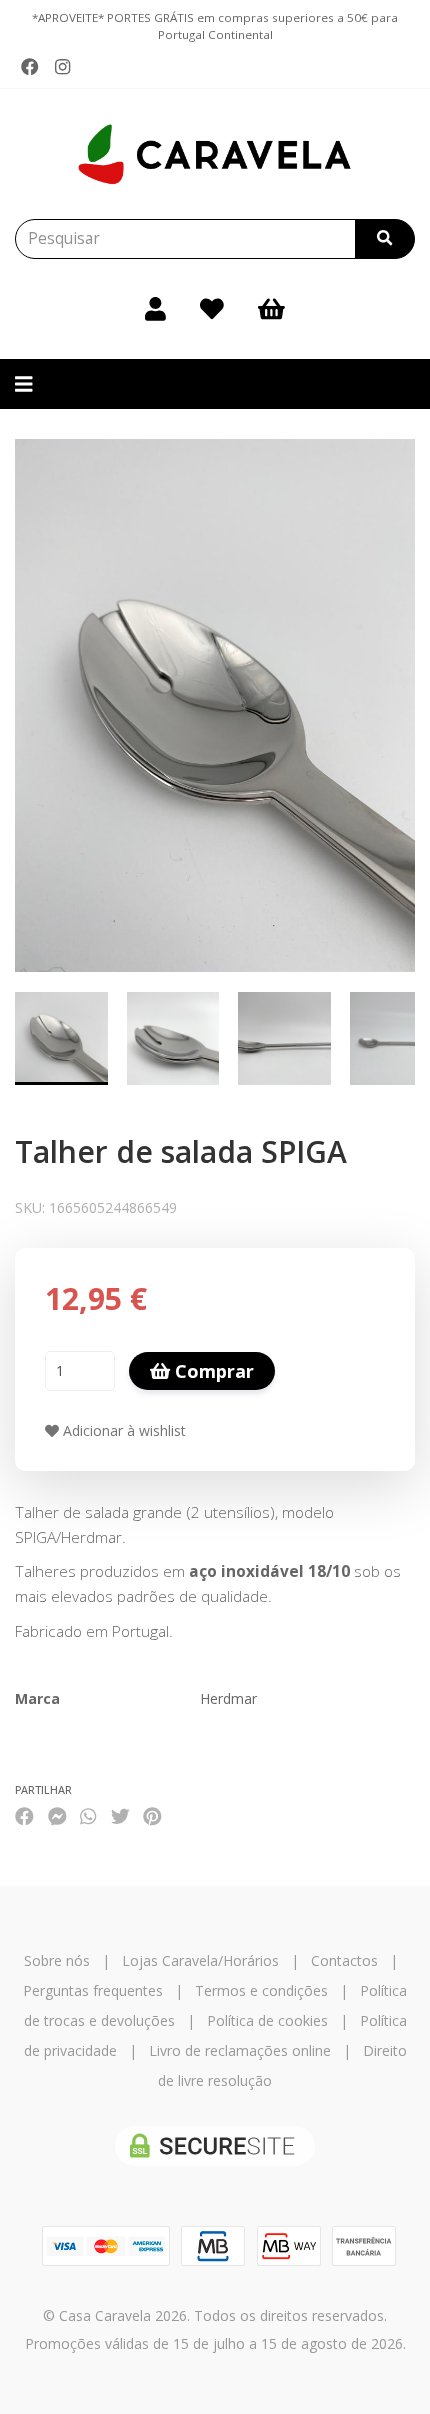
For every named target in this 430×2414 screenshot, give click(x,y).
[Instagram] (62, 67)
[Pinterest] (152, 1815)
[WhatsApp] (88, 1815)
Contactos (344, 1960)
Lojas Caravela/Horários (200, 1960)
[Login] (155, 309)
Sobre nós (57, 1960)
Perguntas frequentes (93, 1990)
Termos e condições (261, 1990)
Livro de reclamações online (240, 2050)
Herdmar (228, 1698)
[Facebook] (30, 67)
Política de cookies (267, 2020)
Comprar (212, 1371)
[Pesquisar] (385, 239)
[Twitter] (120, 1815)
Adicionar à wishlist (122, 1430)
